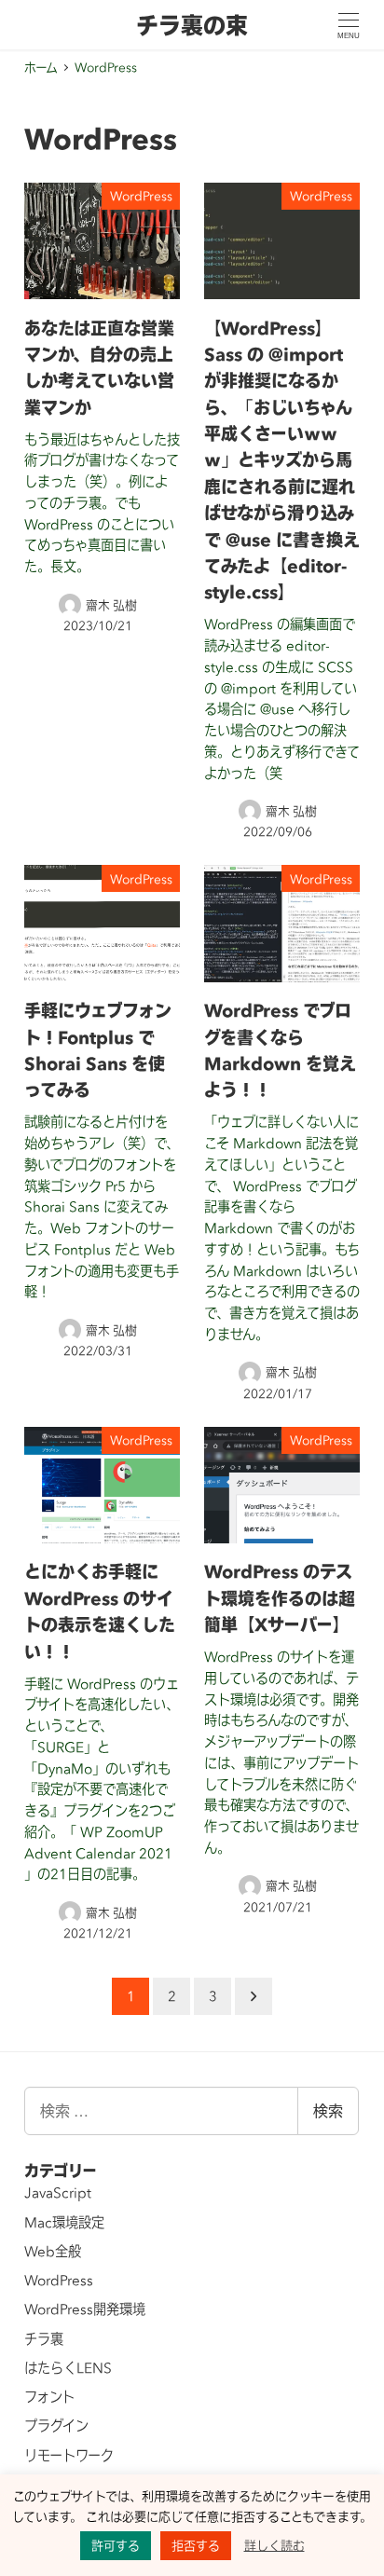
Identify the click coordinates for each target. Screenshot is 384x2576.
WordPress (59, 2281)
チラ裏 (44, 2339)
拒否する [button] (196, 2545)
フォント (49, 2397)
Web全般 (53, 2252)
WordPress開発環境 (85, 2309)
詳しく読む (274, 2545)
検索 (328, 2110)
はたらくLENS (68, 2368)
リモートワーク (69, 2456)
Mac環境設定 (64, 2223)
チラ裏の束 (192, 25)
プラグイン (56, 2426)
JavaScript (58, 2193)
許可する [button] (116, 2545)
